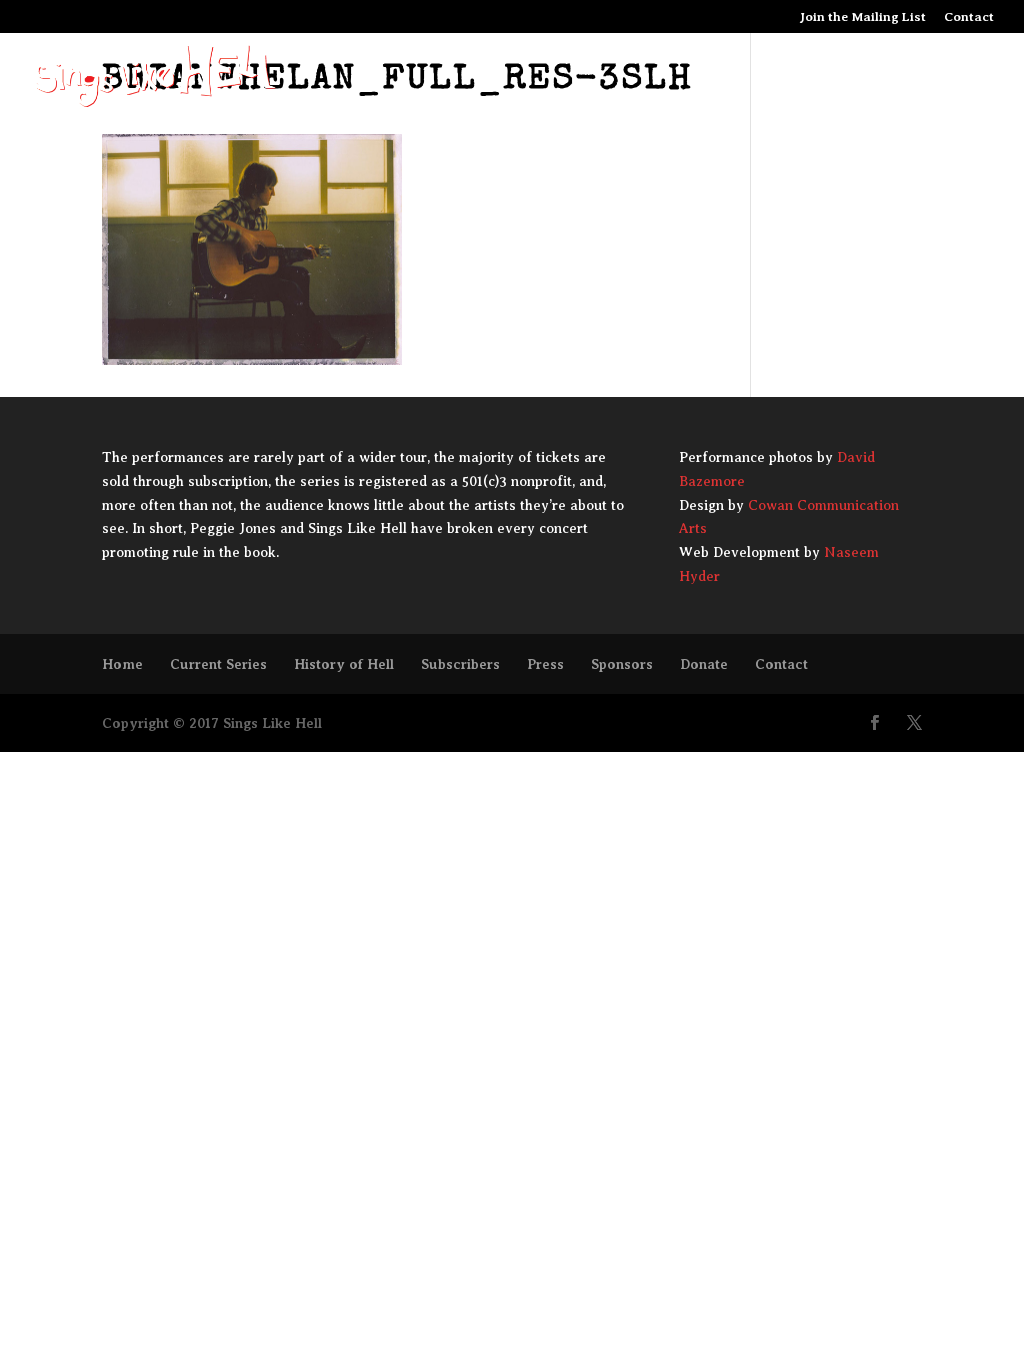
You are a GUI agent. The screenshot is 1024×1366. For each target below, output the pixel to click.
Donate (704, 664)
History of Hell (344, 664)
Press (545, 664)
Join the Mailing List (863, 17)
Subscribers (460, 664)
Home (122, 664)
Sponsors (622, 664)
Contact (969, 17)
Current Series (218, 664)
